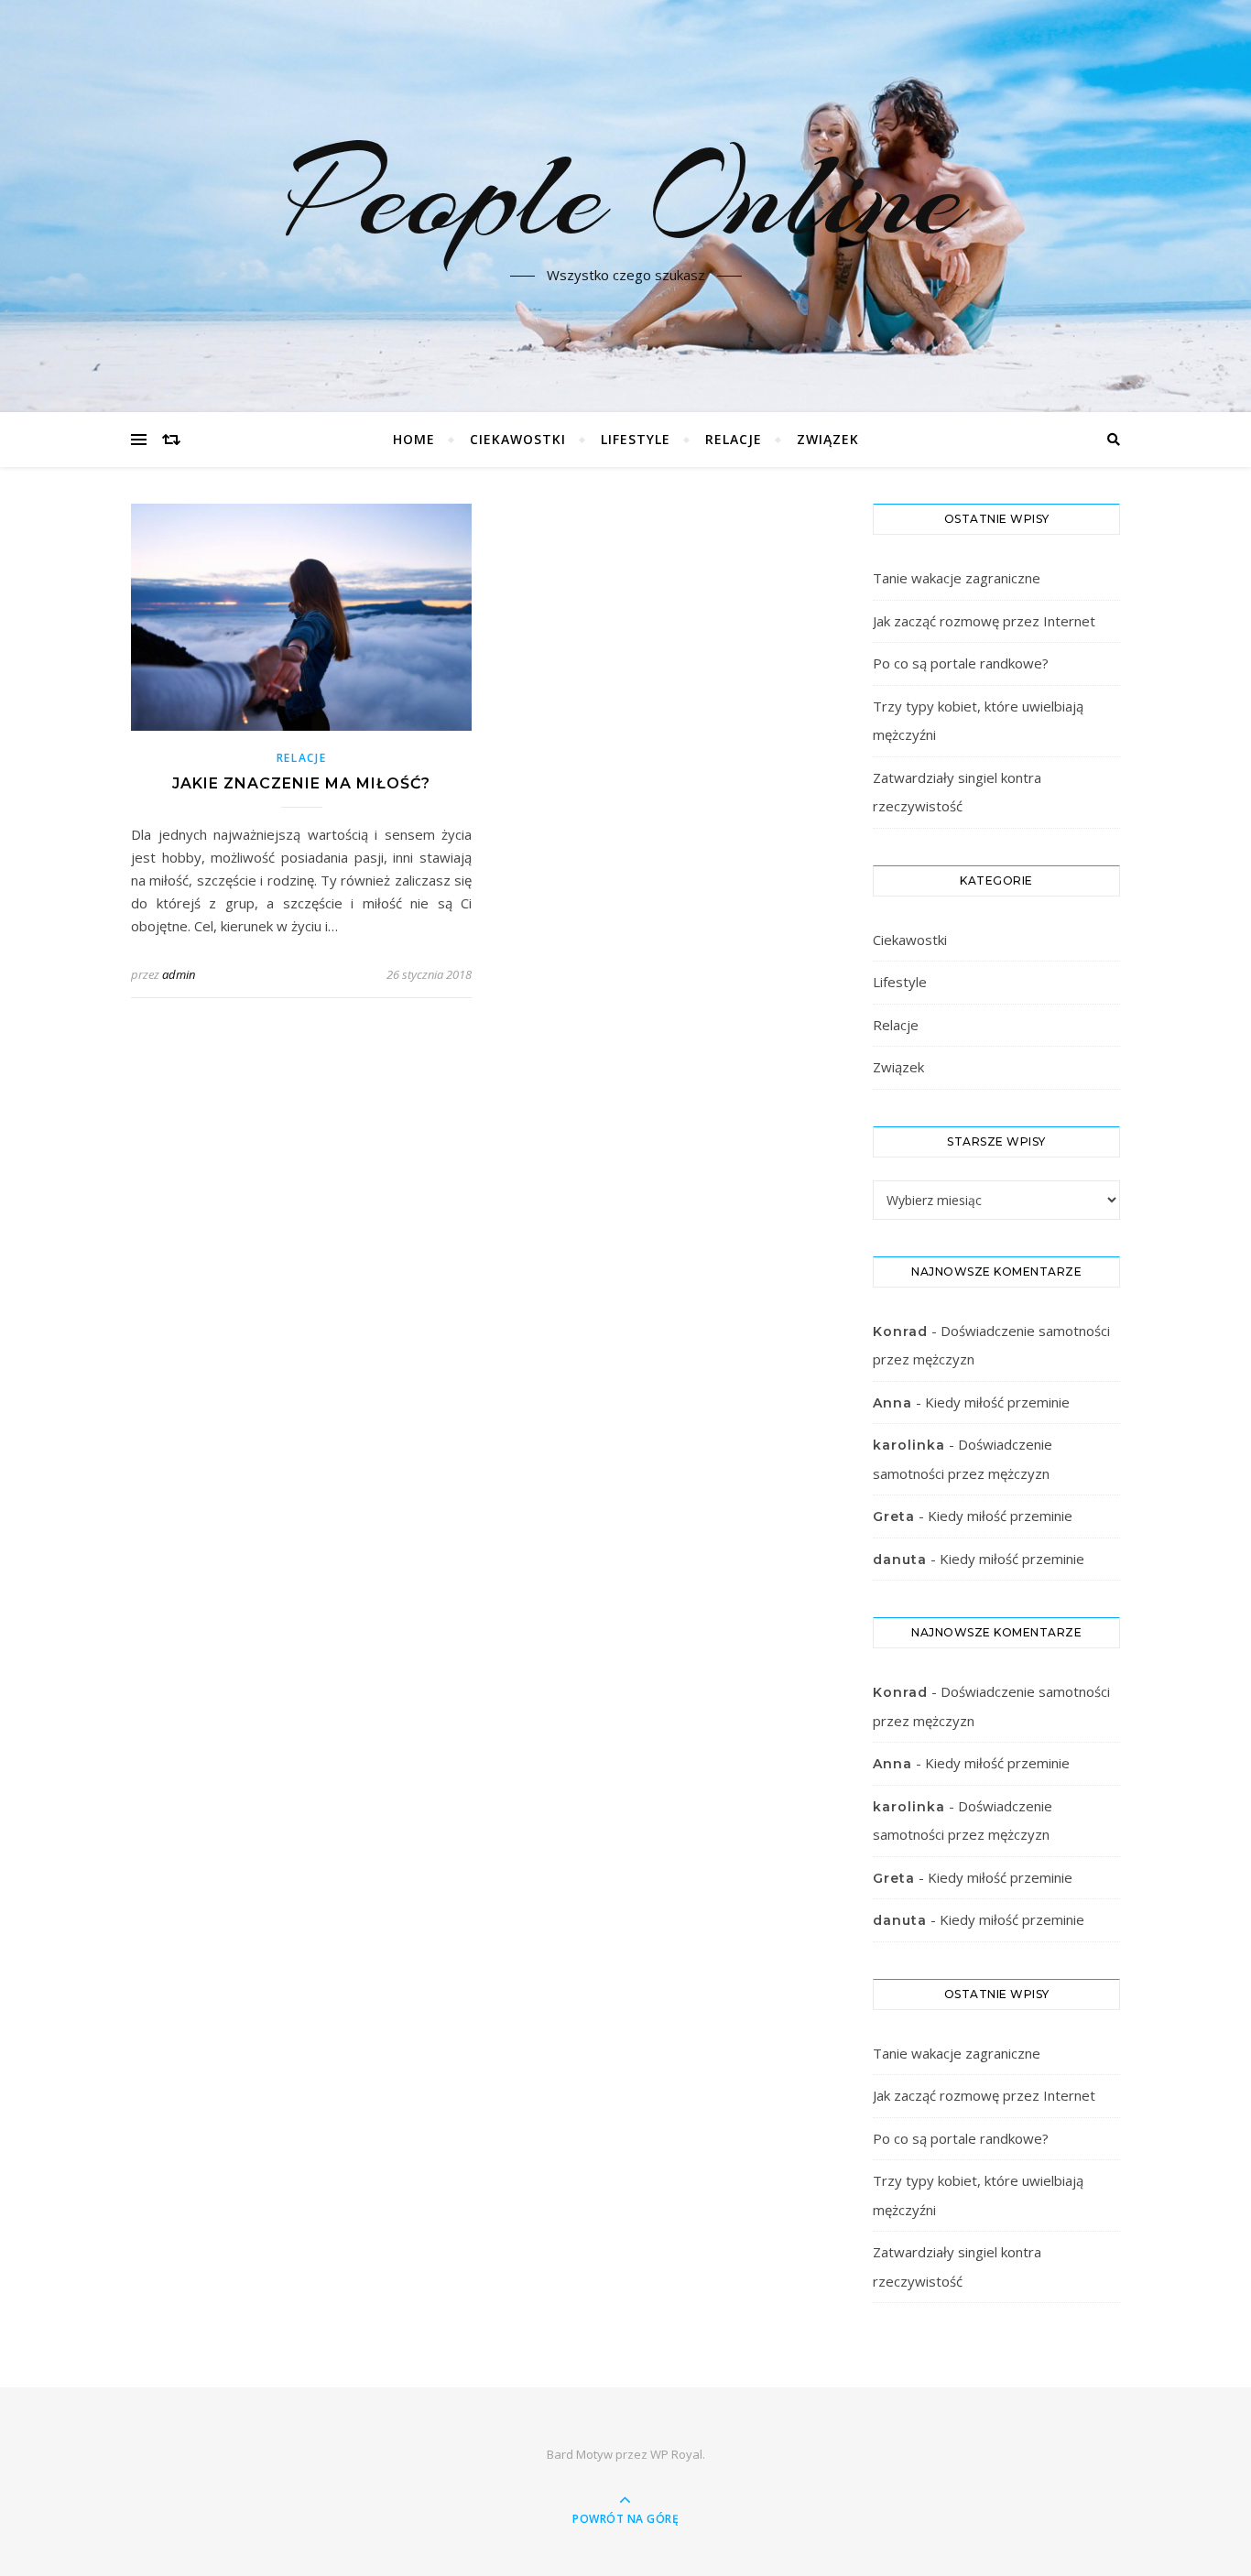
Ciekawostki (518, 439)
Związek (828, 439)
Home (414, 439)
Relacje (734, 439)
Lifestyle (636, 439)
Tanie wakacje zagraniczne (957, 578)
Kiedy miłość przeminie (997, 1402)
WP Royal (676, 2454)
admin (179, 974)
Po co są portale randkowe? (961, 663)
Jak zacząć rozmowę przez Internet (984, 621)
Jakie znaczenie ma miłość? (301, 783)
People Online (625, 195)
